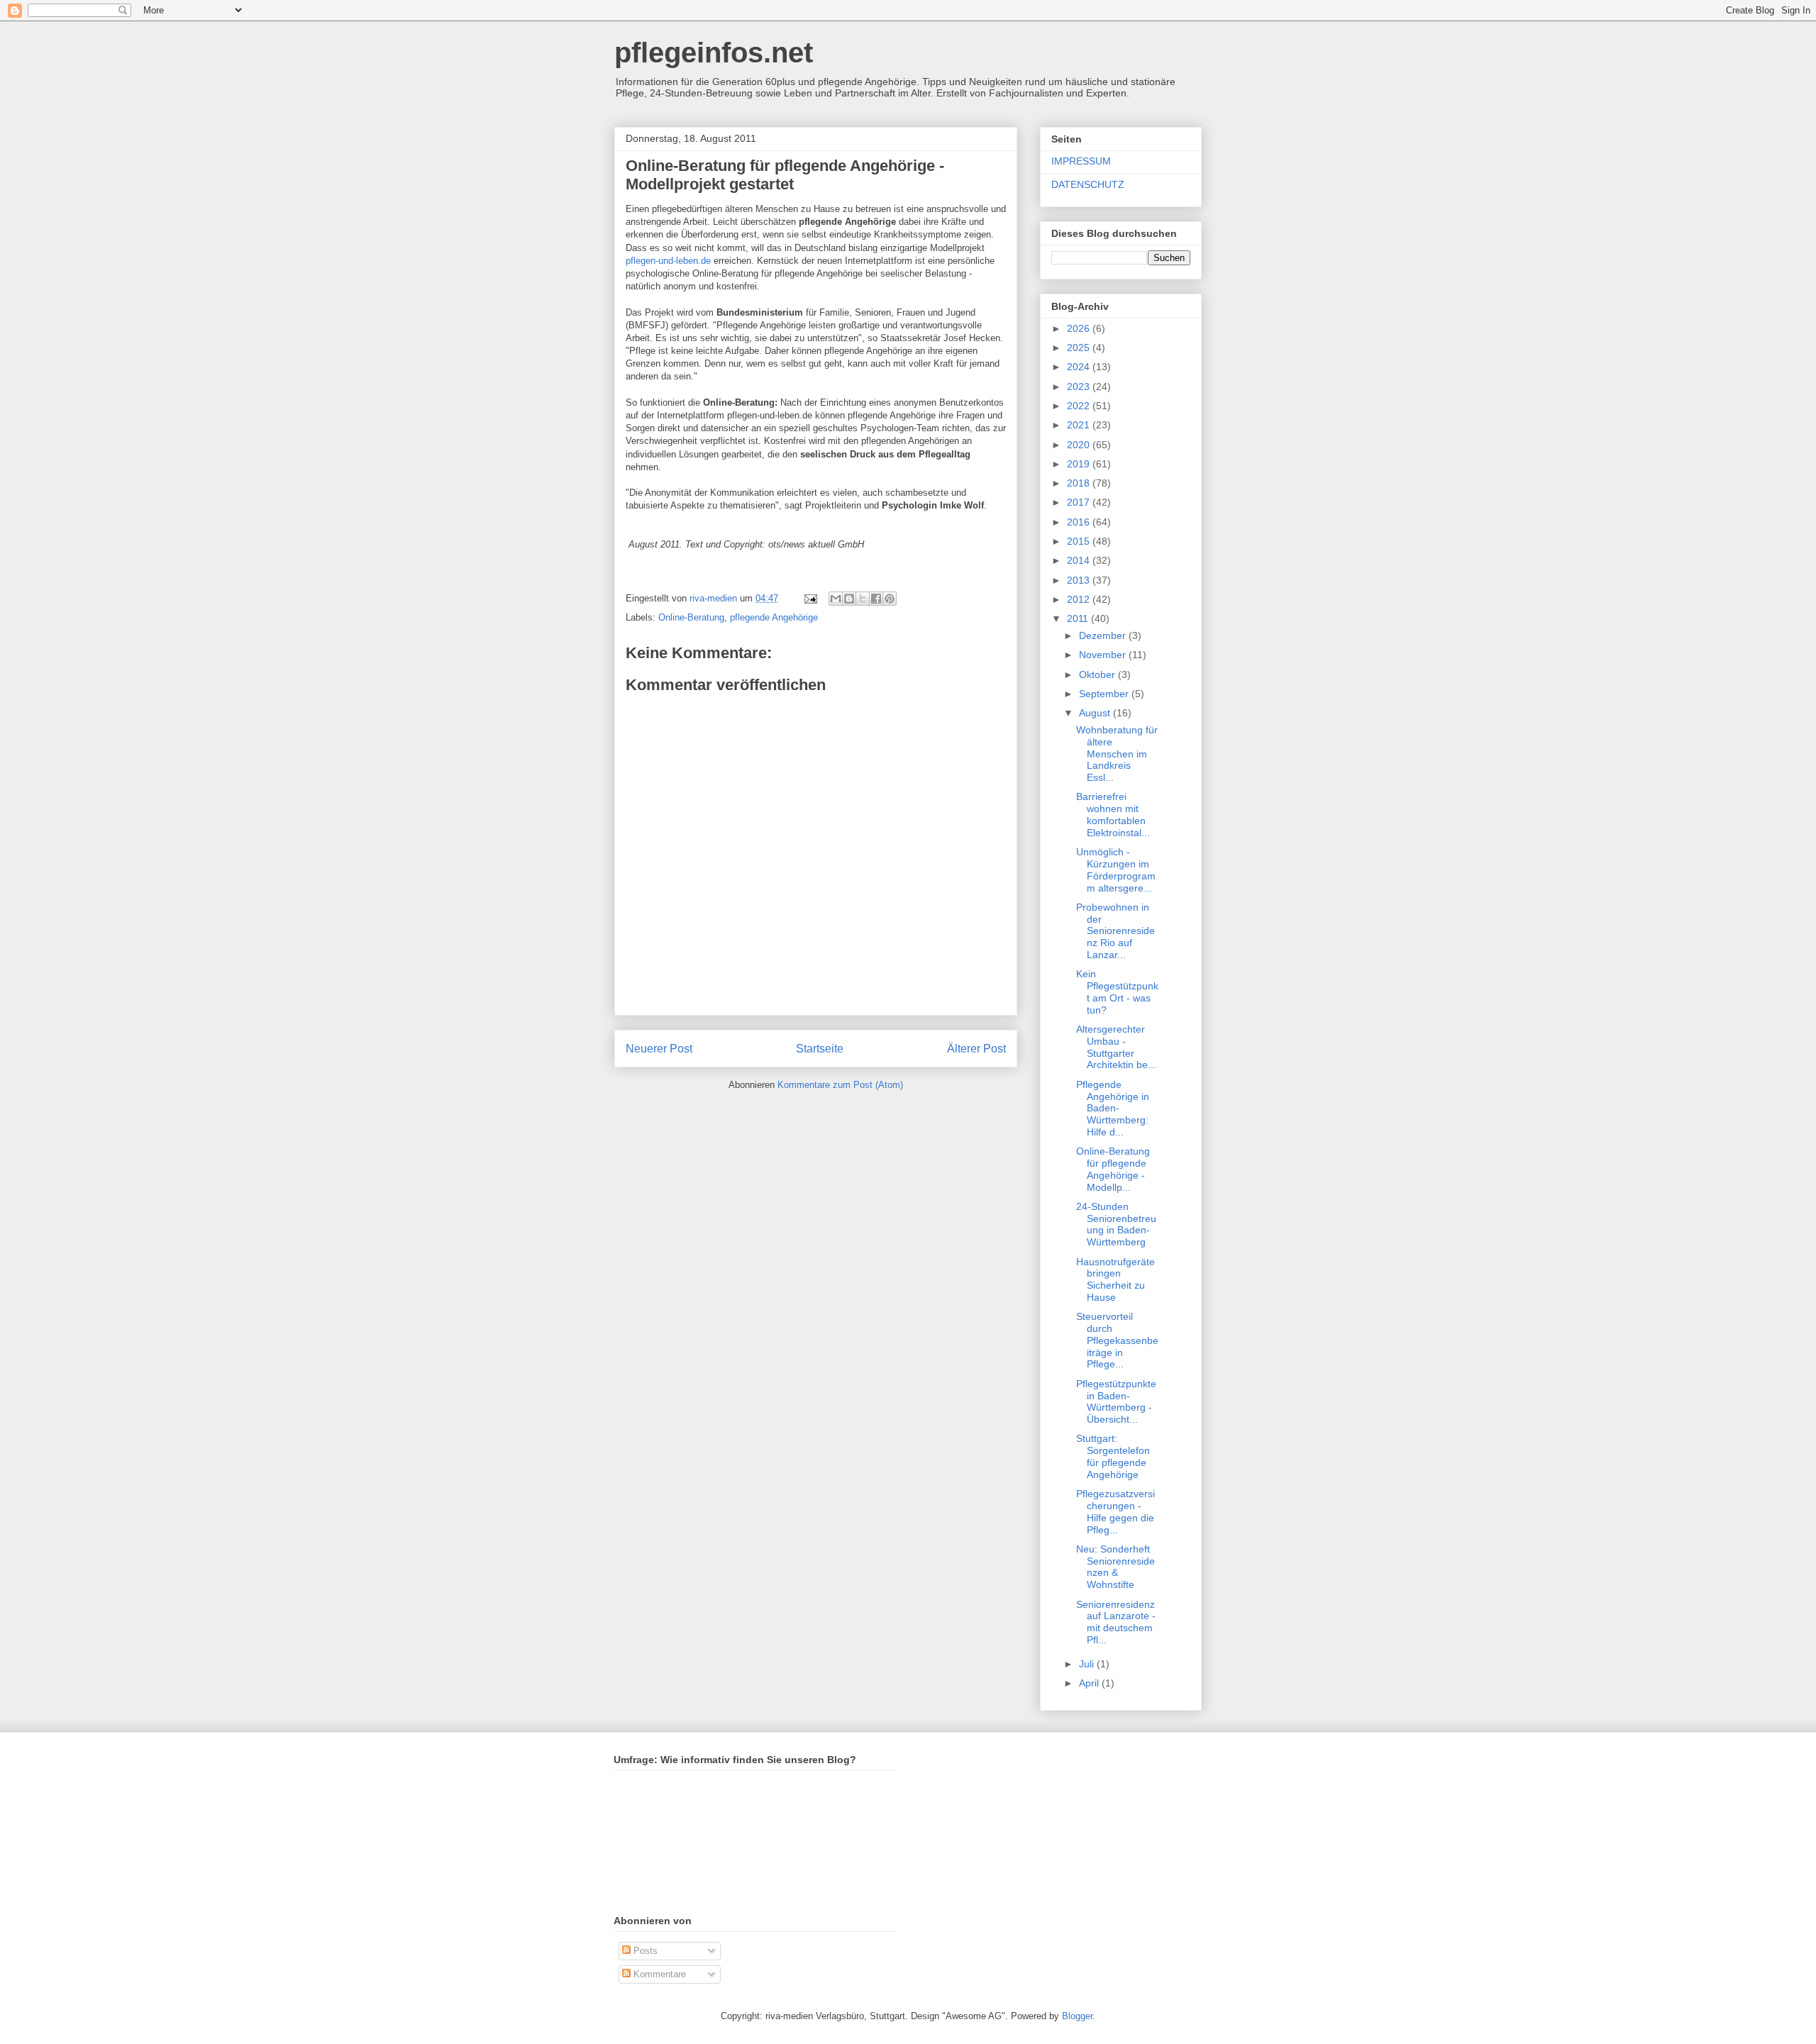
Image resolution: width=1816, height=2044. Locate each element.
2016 (1080, 522)
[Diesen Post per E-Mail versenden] (836, 599)
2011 (1079, 618)
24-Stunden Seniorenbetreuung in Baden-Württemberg (1116, 1224)
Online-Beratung (691, 617)
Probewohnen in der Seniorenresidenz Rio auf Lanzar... (1115, 931)
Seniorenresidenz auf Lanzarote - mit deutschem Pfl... (1116, 1622)
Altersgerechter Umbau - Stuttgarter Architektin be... (1116, 1047)
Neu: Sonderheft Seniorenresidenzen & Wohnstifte (1115, 1567)
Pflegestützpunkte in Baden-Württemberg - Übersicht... (1116, 1401)
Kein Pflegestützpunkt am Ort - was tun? (1117, 992)
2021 (1080, 425)
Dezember (1104, 635)
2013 (1080, 580)
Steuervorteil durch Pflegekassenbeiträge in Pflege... (1117, 1340)
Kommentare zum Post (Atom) (840, 1085)
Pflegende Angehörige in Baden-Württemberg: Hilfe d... (1113, 1108)
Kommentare (658, 1974)
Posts (644, 1951)
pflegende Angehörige (774, 617)
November (1104, 655)
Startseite (820, 1049)
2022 (1080, 406)
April (1090, 1683)
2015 (1080, 541)
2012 (1080, 599)
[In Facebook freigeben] (876, 599)
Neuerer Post (659, 1049)
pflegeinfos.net (714, 52)
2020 (1080, 445)
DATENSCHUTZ (1088, 184)
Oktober (1098, 674)
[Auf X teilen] (863, 599)
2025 (1080, 348)
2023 (1080, 387)
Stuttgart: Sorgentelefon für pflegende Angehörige (1113, 1456)
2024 (1080, 367)
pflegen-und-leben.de (668, 261)
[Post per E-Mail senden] (810, 598)
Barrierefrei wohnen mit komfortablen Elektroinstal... (1113, 814)
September (1105, 694)
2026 (1080, 328)
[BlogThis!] (849, 599)
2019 (1080, 464)
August (1096, 713)
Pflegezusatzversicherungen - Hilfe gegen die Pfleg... (1115, 1511)
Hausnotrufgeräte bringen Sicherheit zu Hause (1115, 1279)
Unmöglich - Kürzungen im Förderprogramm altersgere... (1116, 870)
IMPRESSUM (1081, 161)
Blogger (1077, 2016)
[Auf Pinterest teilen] (890, 599)
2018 (1080, 483)
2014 (1080, 560)
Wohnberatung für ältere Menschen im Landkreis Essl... (1117, 754)
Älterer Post (976, 1049)
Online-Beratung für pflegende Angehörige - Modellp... (1113, 1169)
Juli (1088, 1664)
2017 (1080, 502)
